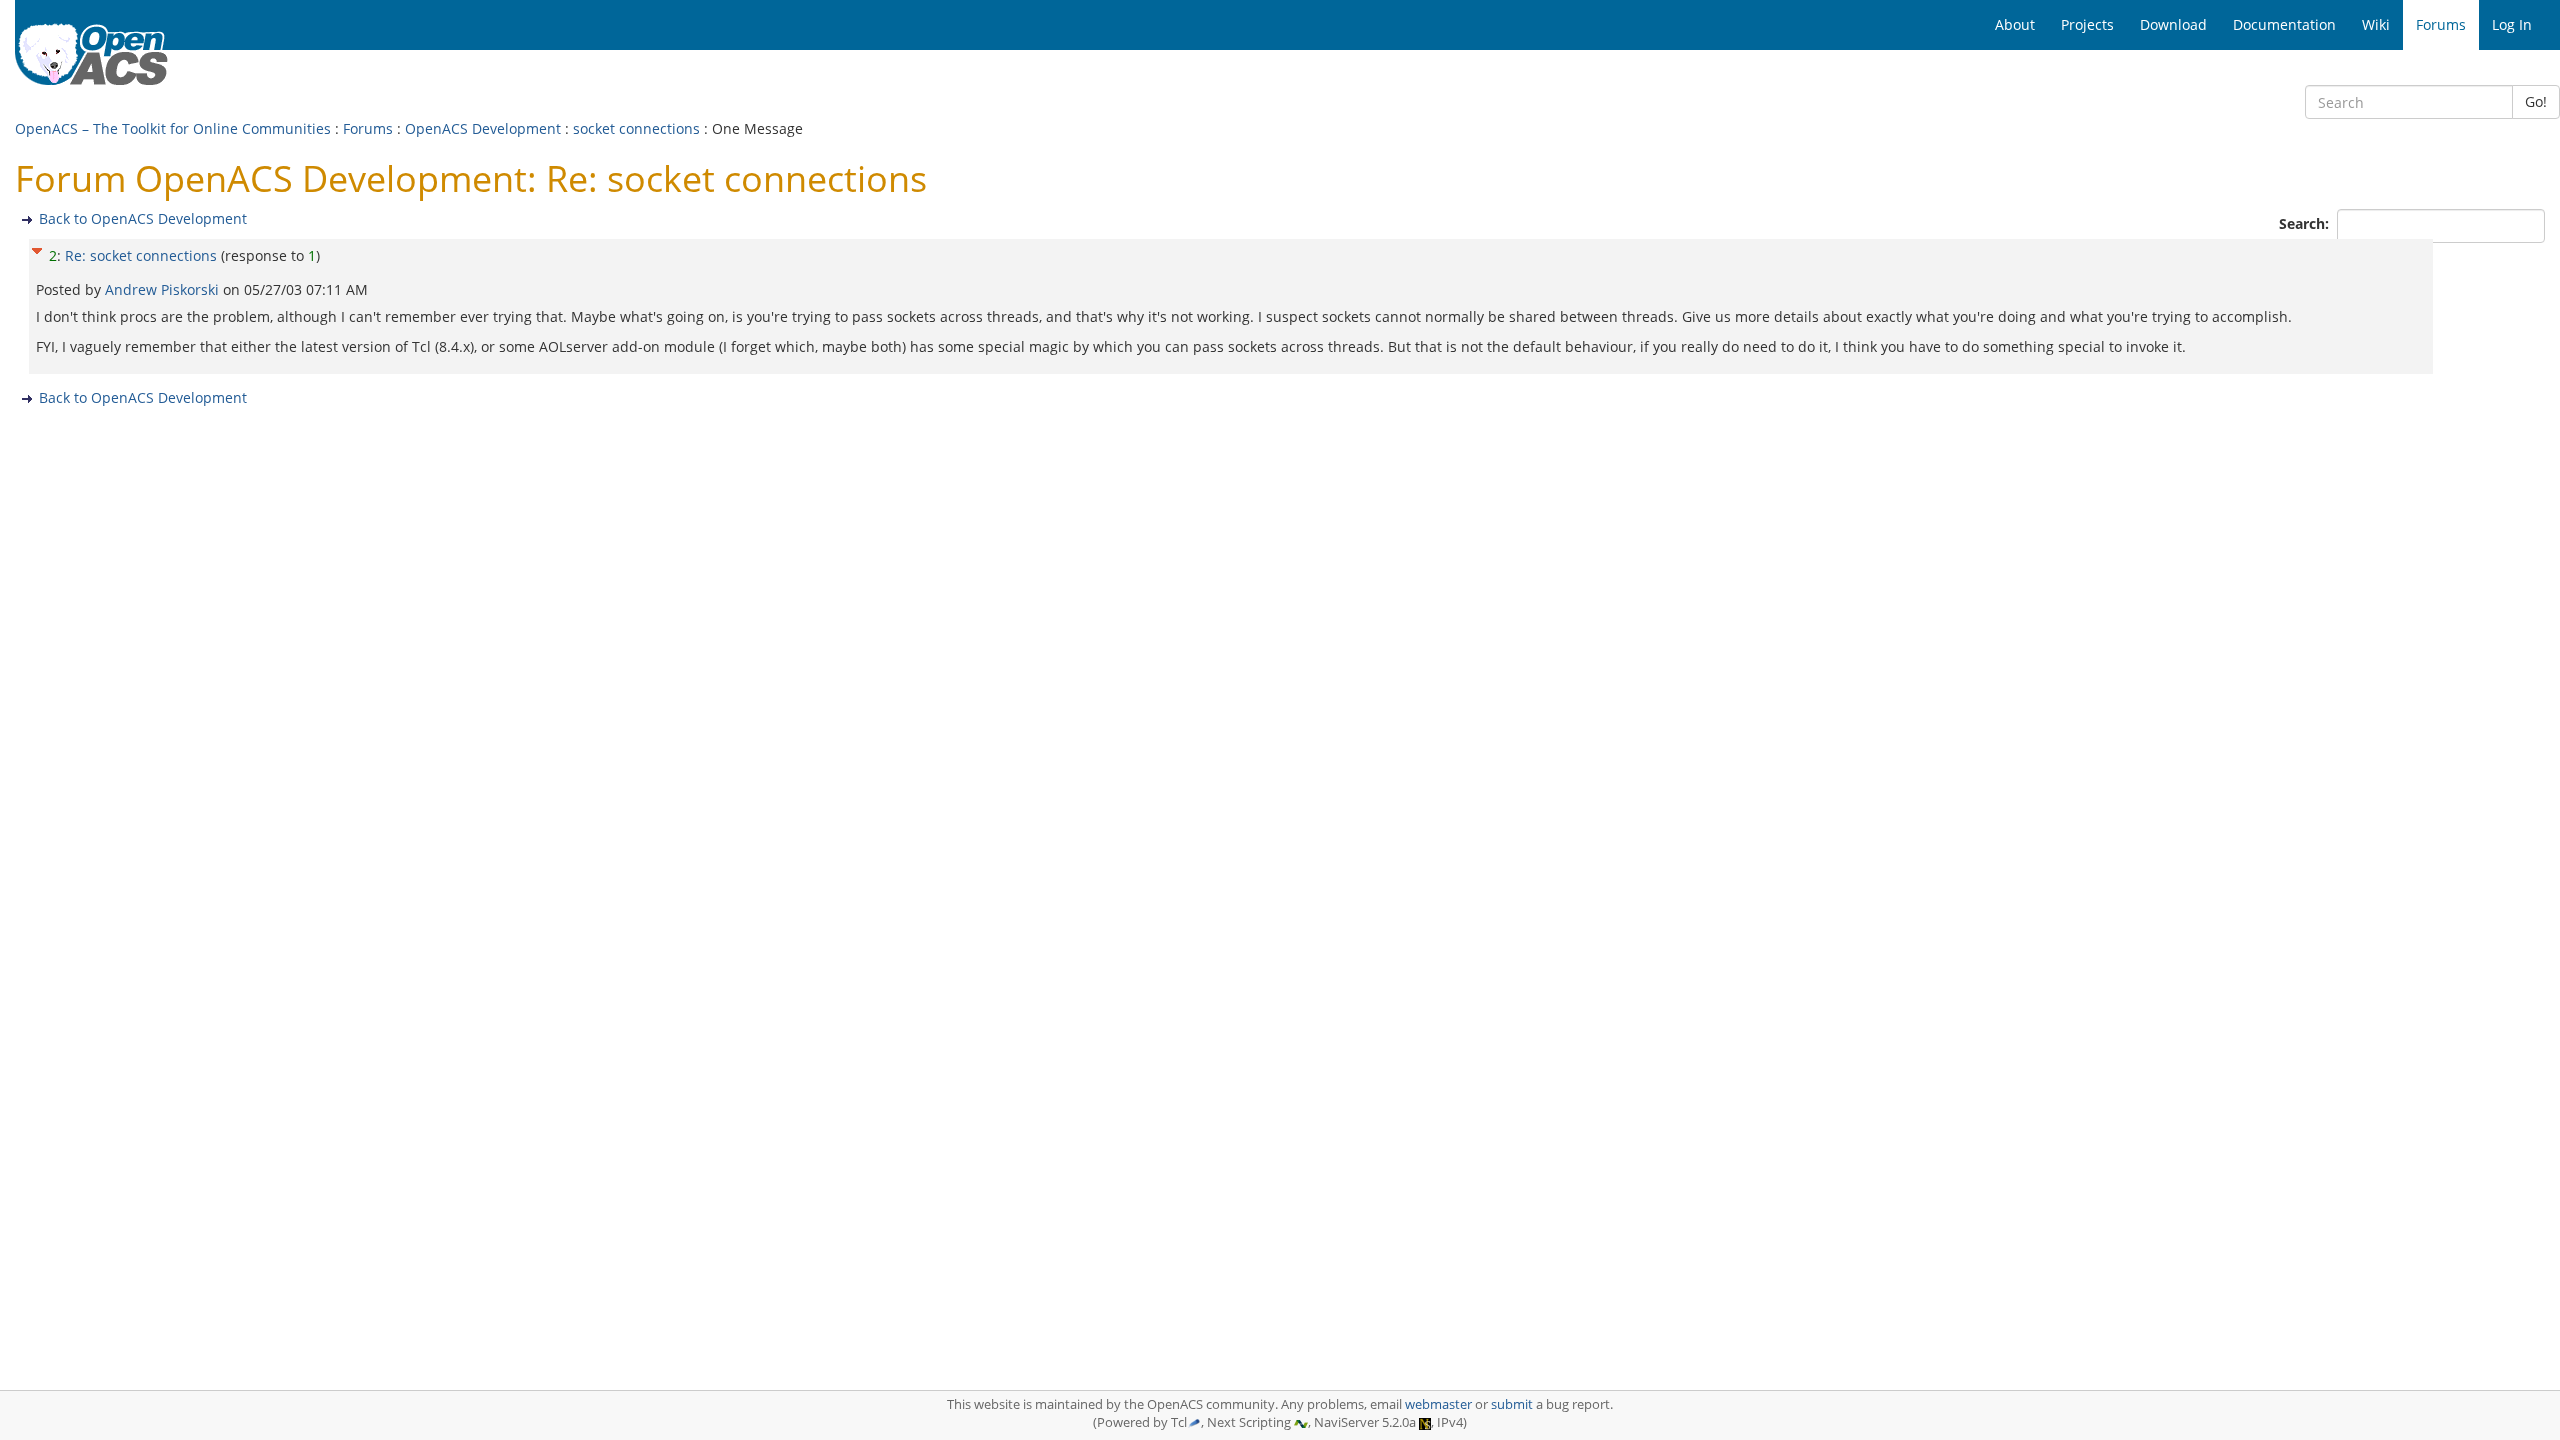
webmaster (1438, 1404)
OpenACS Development (483, 128)
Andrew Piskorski (164, 289)
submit (1512, 1404)
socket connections (636, 128)
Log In (2512, 24)
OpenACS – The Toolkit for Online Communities (173, 128)
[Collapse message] (37, 248)
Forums (368, 128)
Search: (2306, 223)
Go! (2536, 101)
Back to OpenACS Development (143, 218)
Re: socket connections (141, 255)
